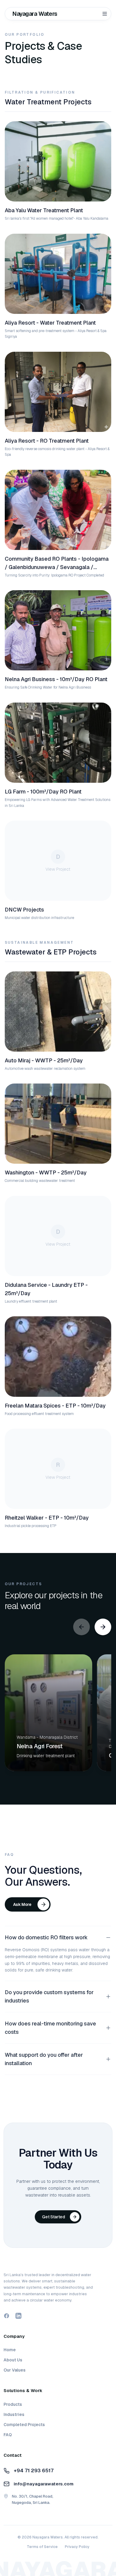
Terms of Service (42, 2547)
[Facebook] (7, 2316)
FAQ (8, 2435)
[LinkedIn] (18, 2316)
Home (10, 2350)
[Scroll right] (103, 1627)
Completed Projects (24, 2425)
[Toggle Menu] (105, 14)
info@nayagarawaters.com (44, 2484)
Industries (14, 2414)
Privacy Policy (77, 2547)
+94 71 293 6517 (34, 2470)
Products (13, 2404)
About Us (13, 2360)
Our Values (15, 2370)
